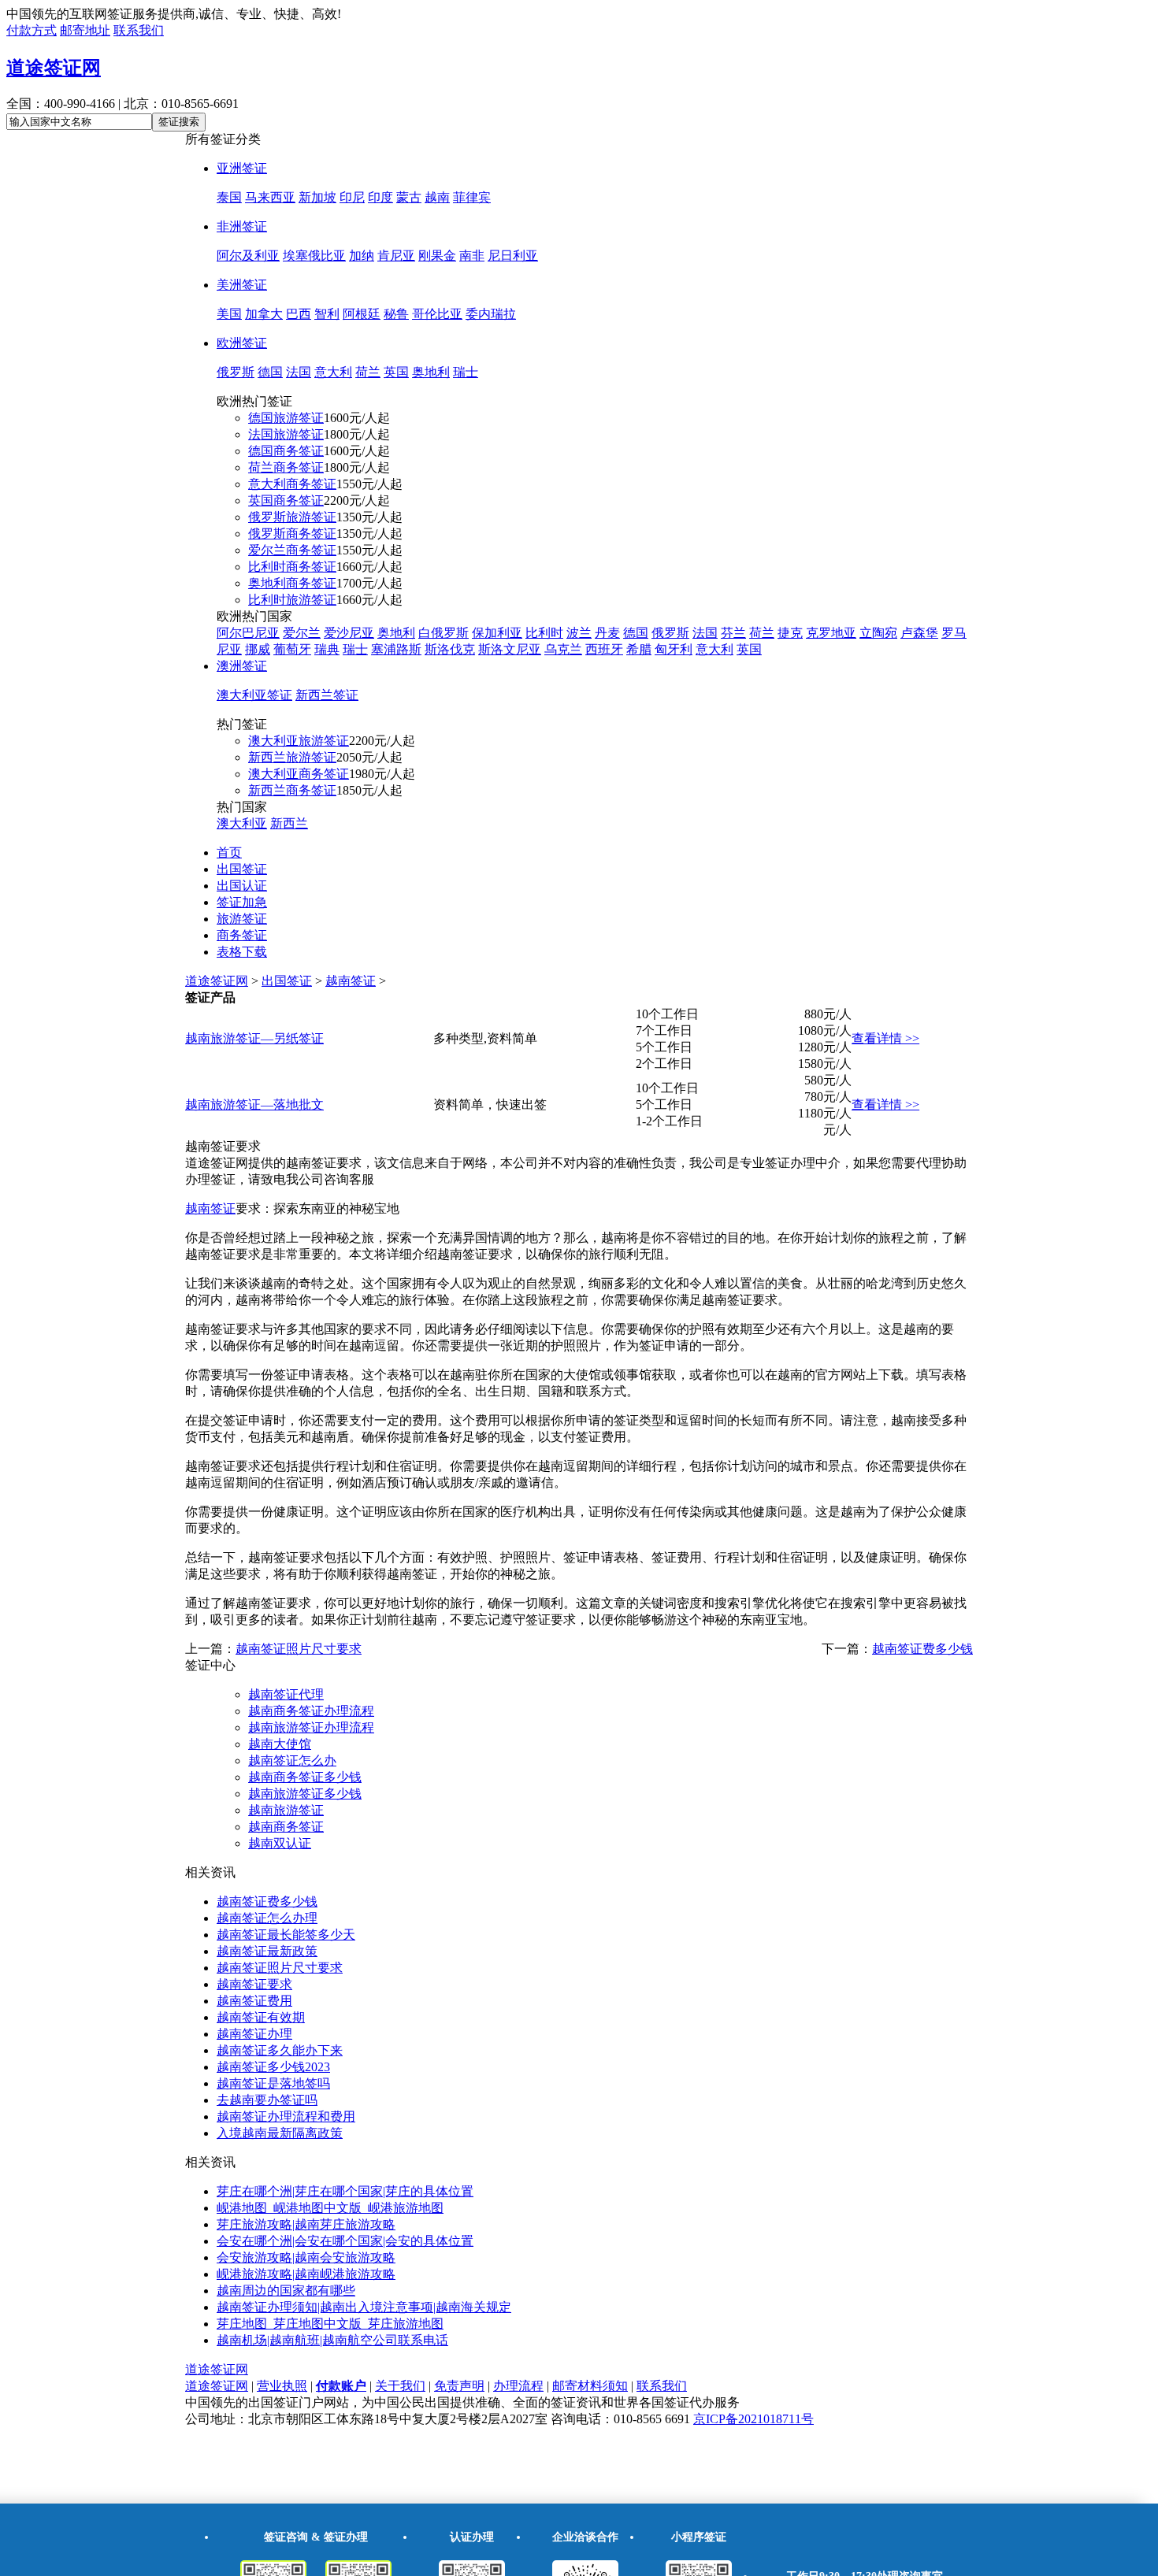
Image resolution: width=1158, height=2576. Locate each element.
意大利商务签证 (292, 484)
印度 (380, 197)
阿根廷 (362, 314)
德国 (270, 372)
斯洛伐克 (450, 649)
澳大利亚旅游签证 (299, 741)
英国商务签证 (286, 500)
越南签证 (351, 981)
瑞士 (466, 372)
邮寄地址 (85, 30)
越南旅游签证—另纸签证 (254, 1038)
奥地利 (431, 372)
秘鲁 (396, 314)
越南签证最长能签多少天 (286, 1935)
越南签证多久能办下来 (280, 2050)
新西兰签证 (327, 695)
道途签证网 (54, 68)
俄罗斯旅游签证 (292, 517)
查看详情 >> (885, 1038)
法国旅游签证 (286, 434)
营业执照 (282, 2386)
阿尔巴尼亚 (248, 633)
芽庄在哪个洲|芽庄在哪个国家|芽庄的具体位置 (345, 2191)
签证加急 (242, 902)
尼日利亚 (513, 256)
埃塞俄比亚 (314, 256)
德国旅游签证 (286, 418)
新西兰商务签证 (292, 790)
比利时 (544, 633)
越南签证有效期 (261, 2017)
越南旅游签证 (286, 1810)
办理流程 (518, 2386)
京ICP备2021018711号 (753, 2419)
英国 (396, 372)
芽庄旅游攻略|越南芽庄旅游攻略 (306, 2224)
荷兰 (368, 372)
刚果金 (437, 256)
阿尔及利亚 (248, 256)
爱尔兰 (302, 633)
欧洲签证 (242, 343)
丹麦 (607, 633)
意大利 (333, 372)
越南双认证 (280, 1843)
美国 (229, 314)
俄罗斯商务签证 (292, 534)
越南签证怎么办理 (267, 1918)
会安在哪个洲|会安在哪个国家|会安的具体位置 (345, 2241)
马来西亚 (270, 197)
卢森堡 (919, 633)
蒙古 (409, 197)
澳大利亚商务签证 (299, 774)
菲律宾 (472, 197)
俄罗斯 (236, 372)
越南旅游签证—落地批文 (254, 1105)
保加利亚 (497, 633)
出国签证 (242, 869)
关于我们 (400, 2386)
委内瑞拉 (491, 314)
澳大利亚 (242, 823)
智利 (327, 314)
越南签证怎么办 (292, 1761)
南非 (472, 256)
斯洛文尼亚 (510, 649)
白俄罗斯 (444, 633)
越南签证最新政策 (267, 1951)
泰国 (229, 197)
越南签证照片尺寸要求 (299, 1649)
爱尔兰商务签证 (292, 550)
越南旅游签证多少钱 (305, 1794)
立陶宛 (878, 633)
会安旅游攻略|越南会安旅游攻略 (306, 2257)
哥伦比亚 (437, 314)
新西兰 (289, 823)
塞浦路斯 (396, 649)
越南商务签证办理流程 (311, 1711)
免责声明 (459, 2386)
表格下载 (242, 952)
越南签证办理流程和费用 (286, 2116)
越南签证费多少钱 (922, 1649)
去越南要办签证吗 (267, 2100)
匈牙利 (674, 649)
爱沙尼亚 (349, 633)
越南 (437, 197)
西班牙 (604, 649)
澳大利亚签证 (254, 695)
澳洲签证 (242, 666)
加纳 (362, 256)
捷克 (790, 633)
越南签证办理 (254, 2034)
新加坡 (317, 197)
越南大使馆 (280, 1744)
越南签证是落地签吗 (273, 2083)
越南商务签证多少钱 (305, 1777)
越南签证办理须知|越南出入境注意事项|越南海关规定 (364, 2307)
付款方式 (32, 30)
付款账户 (341, 2386)
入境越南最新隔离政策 (280, 2133)
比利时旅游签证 (292, 600)
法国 (299, 372)
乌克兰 (563, 649)
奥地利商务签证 (292, 583)
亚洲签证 (242, 168)
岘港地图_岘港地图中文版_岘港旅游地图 (330, 2208)
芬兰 (733, 633)
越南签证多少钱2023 (273, 2067)
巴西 (299, 314)
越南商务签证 (286, 1827)
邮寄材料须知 (590, 2386)
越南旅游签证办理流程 (311, 1727)
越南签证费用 (254, 2001)
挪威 (258, 649)
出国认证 (242, 886)
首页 (229, 852)
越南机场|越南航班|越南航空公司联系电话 (332, 2340)
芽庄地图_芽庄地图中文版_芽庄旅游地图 (330, 2324)
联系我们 (139, 30)
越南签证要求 (254, 1984)
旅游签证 (242, 919)
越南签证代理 (286, 1694)
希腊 (639, 649)
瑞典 (327, 649)
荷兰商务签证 (286, 467)
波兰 (579, 633)
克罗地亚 (831, 633)
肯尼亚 (396, 256)
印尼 (352, 197)
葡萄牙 (292, 649)
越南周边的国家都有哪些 (286, 2291)
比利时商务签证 (292, 567)
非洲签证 (242, 226)
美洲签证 (242, 285)
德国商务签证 (286, 451)
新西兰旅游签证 (292, 757)
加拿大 (264, 314)
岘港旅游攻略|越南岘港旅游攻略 (306, 2274)
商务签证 (242, 935)
